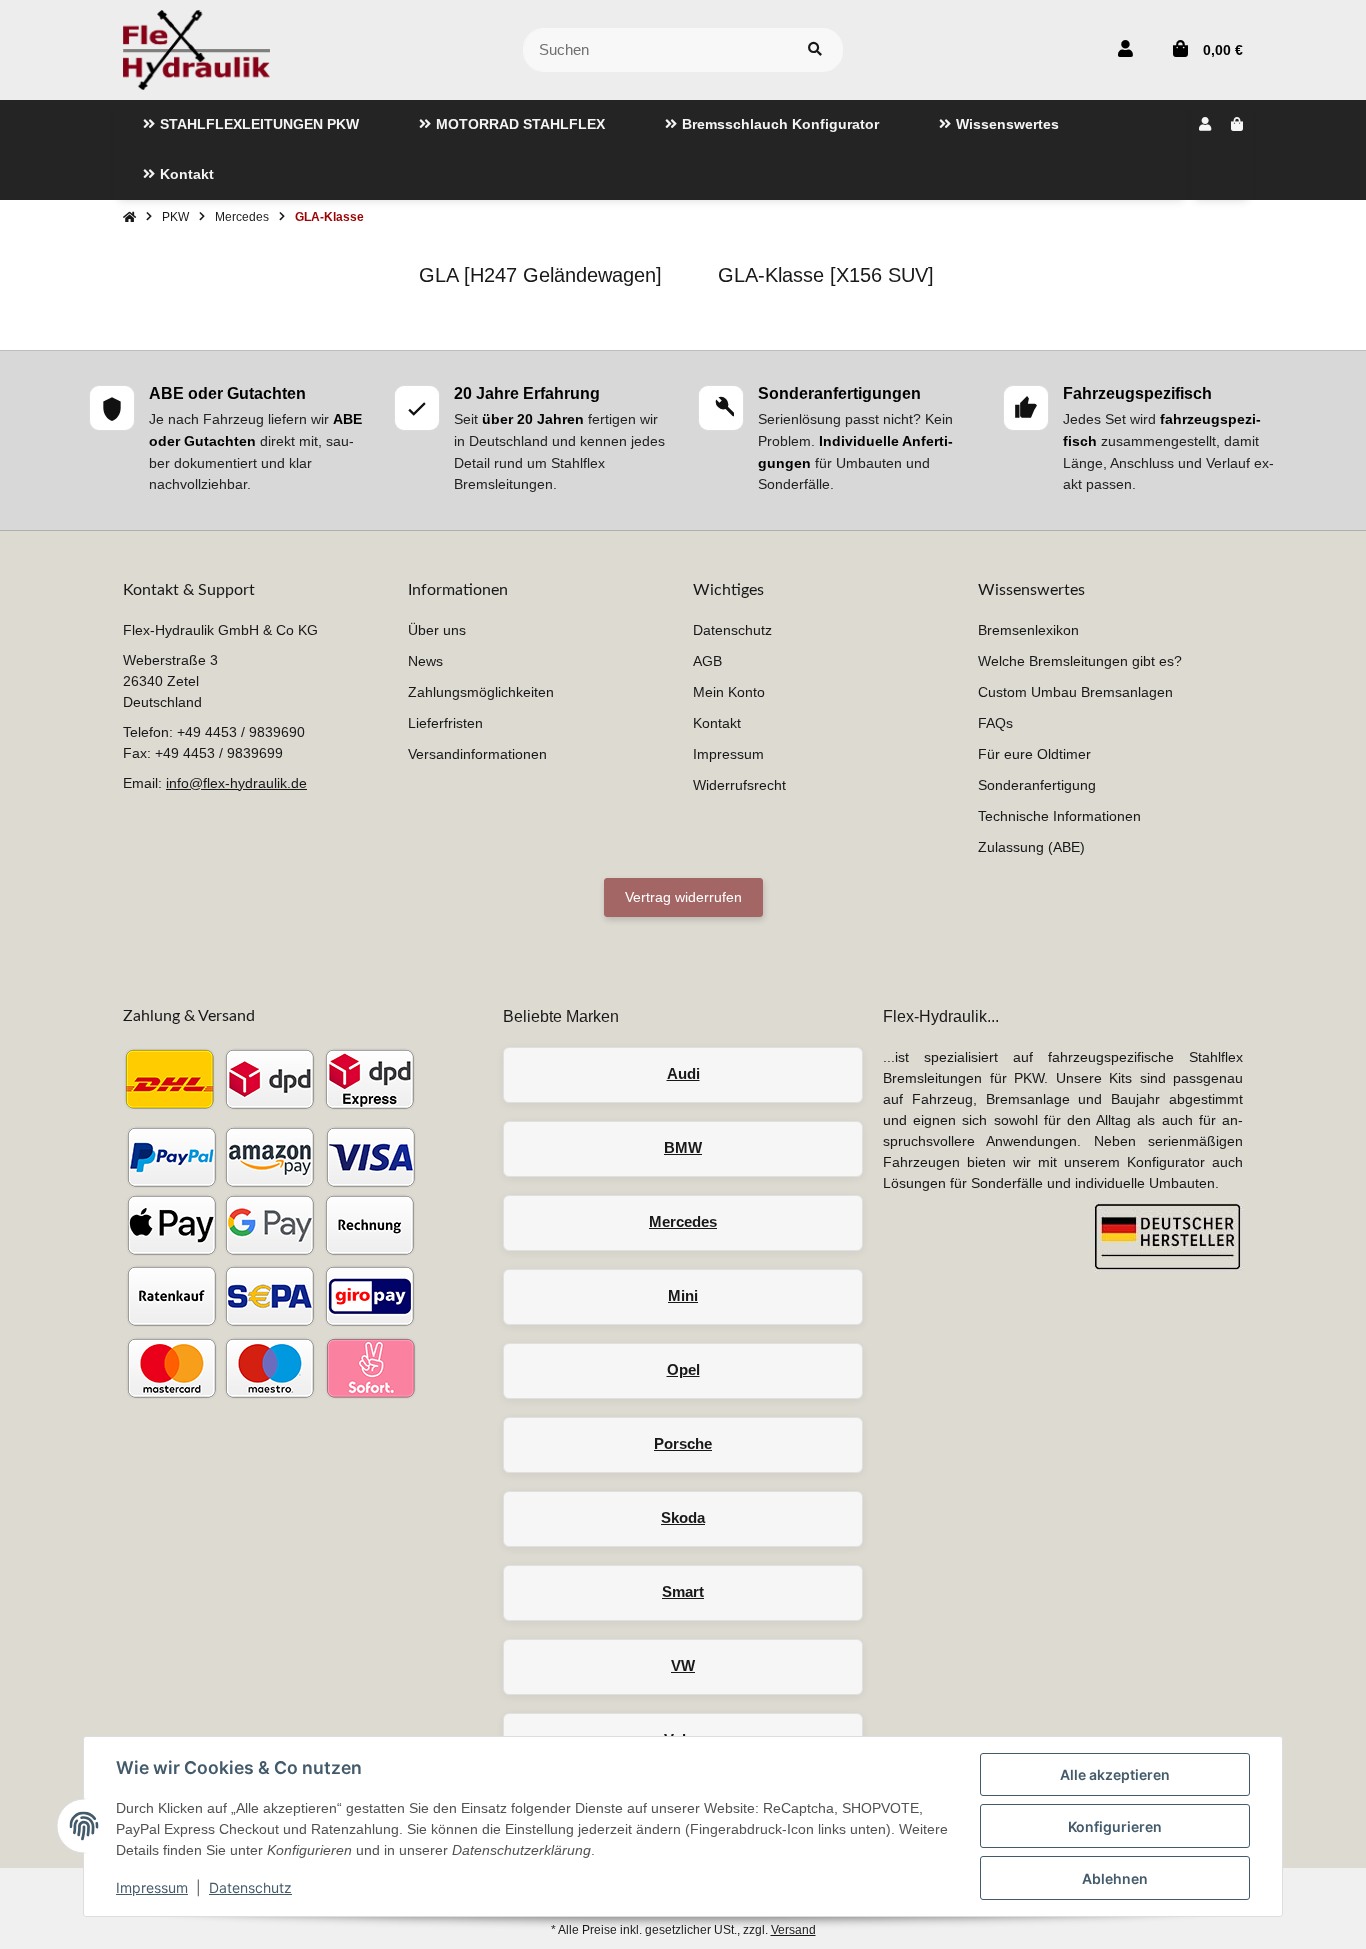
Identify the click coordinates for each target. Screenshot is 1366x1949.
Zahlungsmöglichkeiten (481, 692)
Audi (683, 1073)
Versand (793, 1930)
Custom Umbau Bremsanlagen (1075, 692)
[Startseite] (129, 217)
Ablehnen (1115, 1878)
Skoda (683, 1517)
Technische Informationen (1059, 816)
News (425, 661)
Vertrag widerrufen (683, 897)
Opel (683, 1369)
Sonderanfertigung (1037, 785)
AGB (707, 661)
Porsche (683, 1443)
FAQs (995, 723)
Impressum (152, 1887)
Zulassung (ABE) (1031, 847)
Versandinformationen (477, 754)
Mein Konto (729, 692)
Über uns (437, 630)
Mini (683, 1295)
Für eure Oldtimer (1034, 754)
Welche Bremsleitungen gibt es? (1080, 661)
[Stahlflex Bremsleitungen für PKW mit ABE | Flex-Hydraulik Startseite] (196, 49)
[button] (1125, 50)
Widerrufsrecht (739, 785)
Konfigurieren (1115, 1826)
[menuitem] (251, 125)
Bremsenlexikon (1028, 630)
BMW (683, 1147)
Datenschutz (250, 1887)
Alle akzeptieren (1115, 1774)
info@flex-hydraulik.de (236, 783)
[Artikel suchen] (815, 50)
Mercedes (683, 1221)
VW (683, 1665)
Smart (683, 1591)
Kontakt (717, 723)
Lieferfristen (445, 723)
